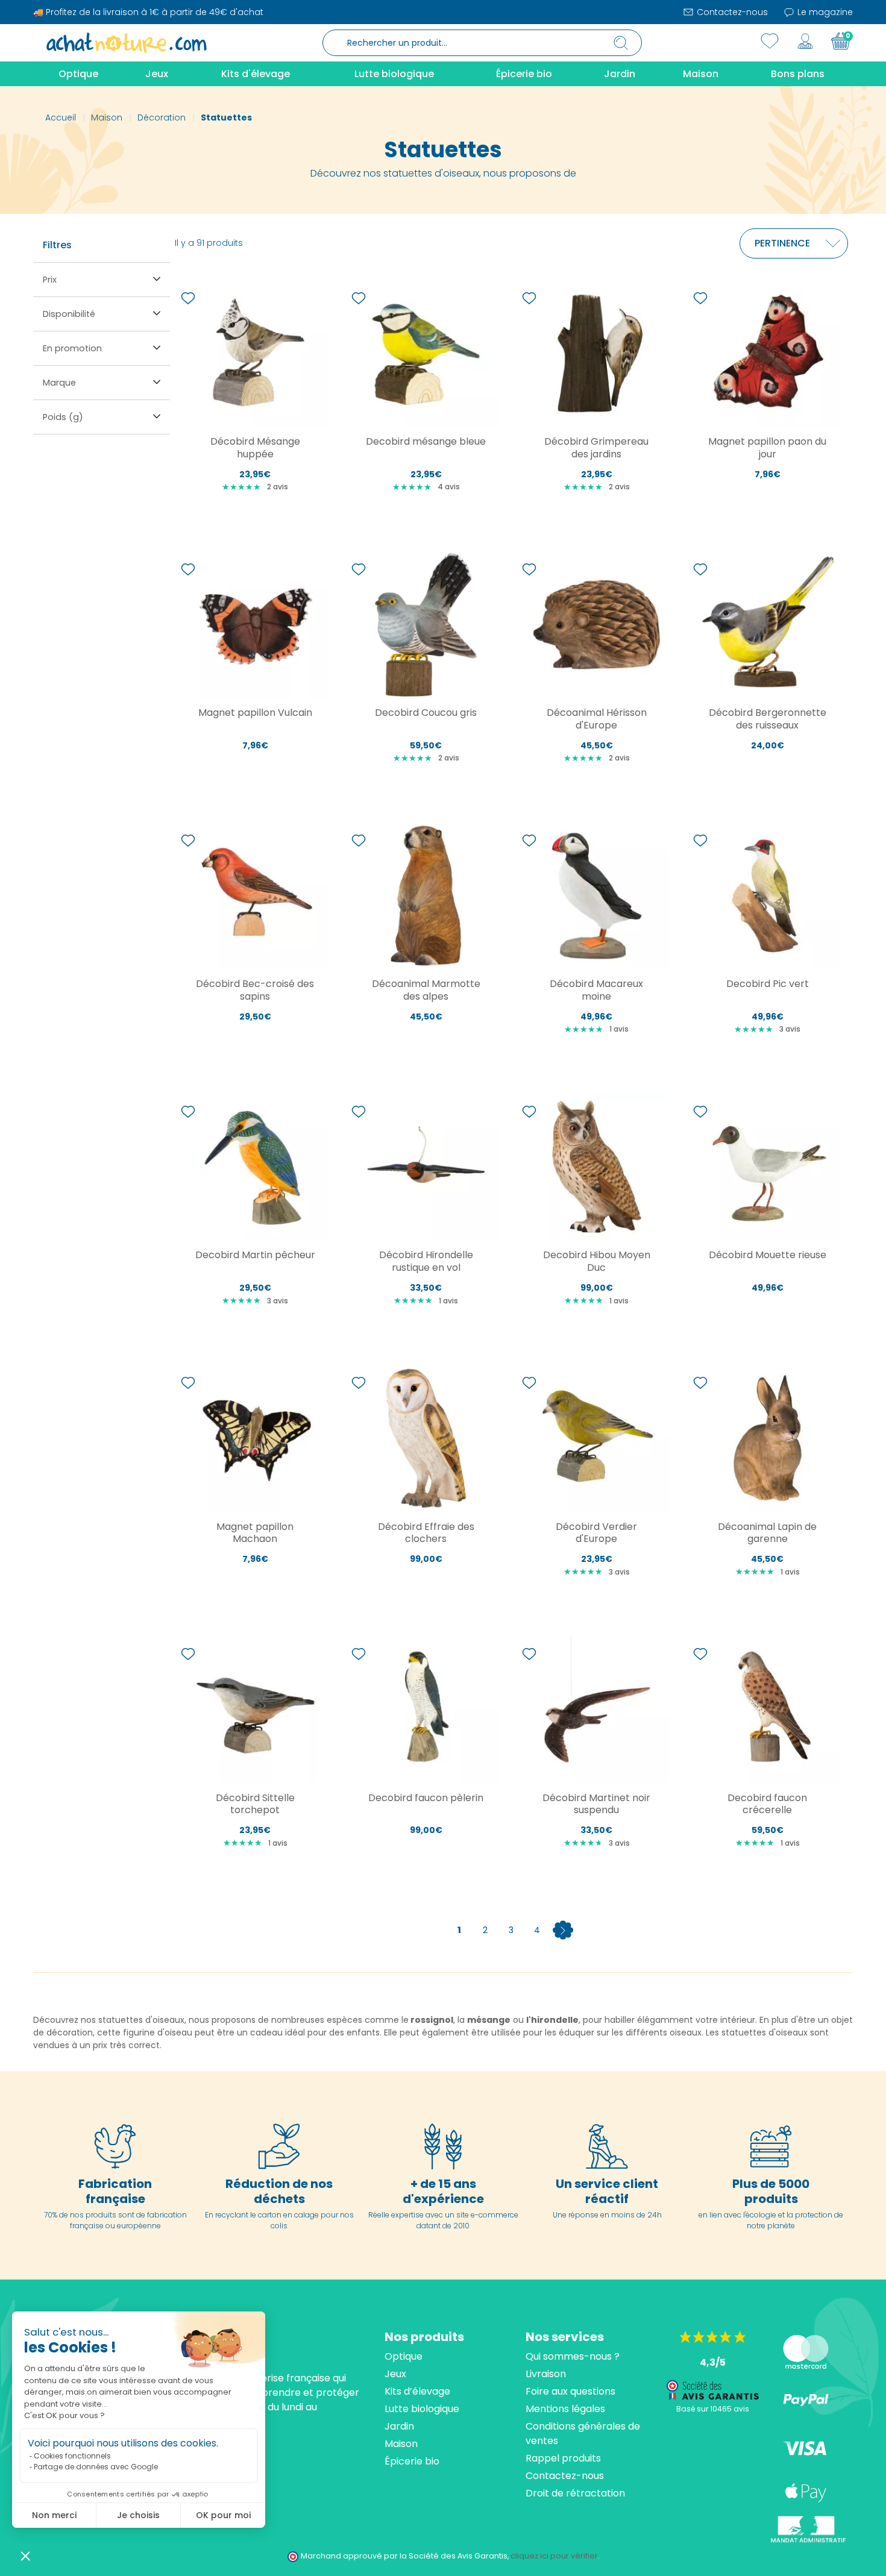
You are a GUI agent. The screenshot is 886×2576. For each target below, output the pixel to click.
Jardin (399, 2426)
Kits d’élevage (417, 2391)
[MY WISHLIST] (770, 41)
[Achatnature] (127, 42)
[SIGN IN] (805, 41)
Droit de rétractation (575, 2493)
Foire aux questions (570, 2391)
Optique (404, 2356)
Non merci (54, 2515)
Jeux (395, 2374)
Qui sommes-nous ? (573, 2356)
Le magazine (824, 12)
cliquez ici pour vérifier (554, 2556)
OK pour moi (223, 2515)
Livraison (546, 2374)
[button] (25, 2556)
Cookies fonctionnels (72, 2456)
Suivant (563, 1930)
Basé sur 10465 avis (713, 2409)
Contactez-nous (731, 12)
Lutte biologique (422, 2409)
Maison (401, 2444)
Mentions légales (565, 2409)
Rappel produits (563, 2458)
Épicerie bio (412, 2461)
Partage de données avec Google (96, 2467)
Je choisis (138, 2515)
